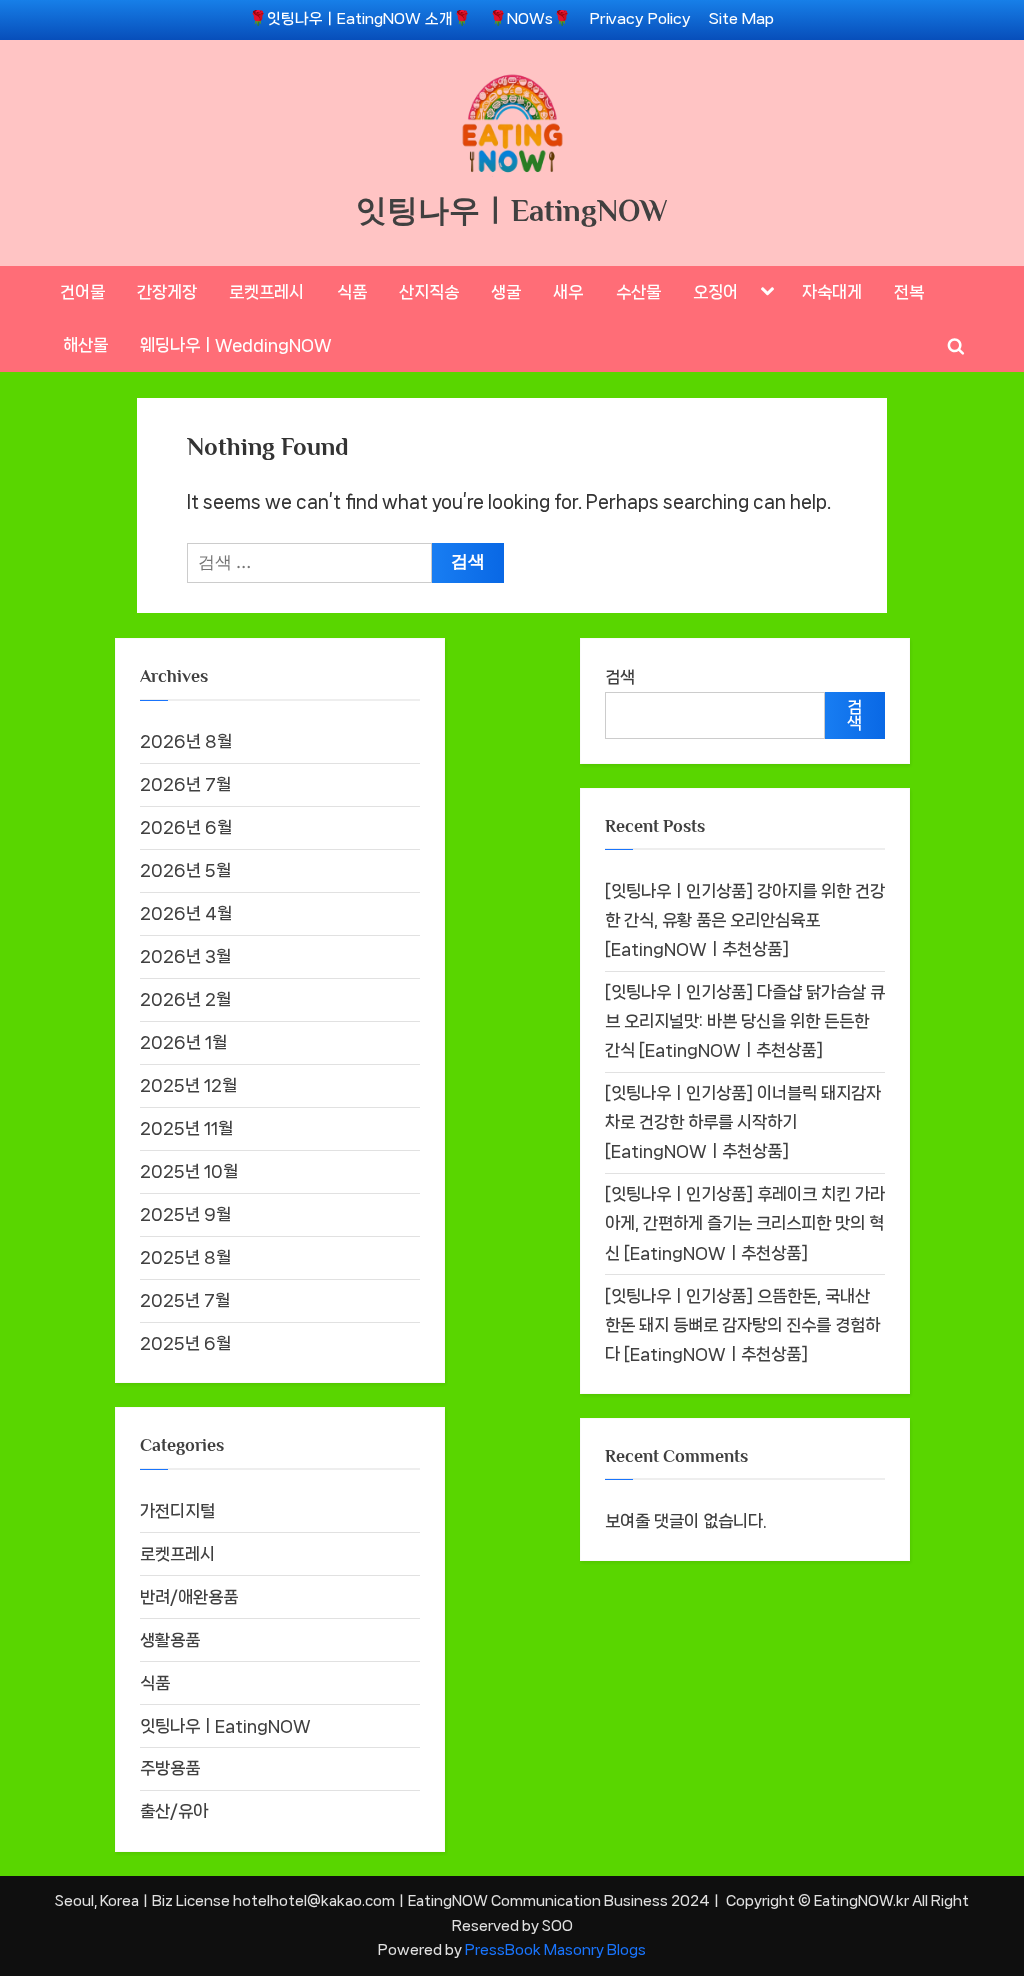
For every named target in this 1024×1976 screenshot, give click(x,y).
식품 (352, 292)
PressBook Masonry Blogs (555, 1949)
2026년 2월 (185, 999)
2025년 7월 (185, 1300)
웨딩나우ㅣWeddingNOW (236, 345)
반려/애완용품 (189, 1597)
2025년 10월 (189, 1171)
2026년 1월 (183, 1042)
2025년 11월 (186, 1128)
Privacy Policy (640, 19)
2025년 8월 (185, 1257)
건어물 (82, 292)
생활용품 (170, 1640)
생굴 (506, 292)
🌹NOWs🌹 (530, 19)
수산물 (638, 292)
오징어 (715, 292)
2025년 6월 (185, 1343)
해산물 (85, 345)
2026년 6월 (186, 827)
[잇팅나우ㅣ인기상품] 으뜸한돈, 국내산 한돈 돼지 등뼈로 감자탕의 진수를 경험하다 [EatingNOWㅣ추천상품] (742, 1325)
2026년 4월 (186, 913)
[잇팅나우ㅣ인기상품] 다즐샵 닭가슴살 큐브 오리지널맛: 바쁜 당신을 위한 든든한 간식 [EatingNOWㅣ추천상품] (745, 1021)
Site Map (741, 19)
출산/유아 (174, 1811)
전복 (909, 292)
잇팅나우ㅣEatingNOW (512, 210)
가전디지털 (177, 1511)
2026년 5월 (185, 870)
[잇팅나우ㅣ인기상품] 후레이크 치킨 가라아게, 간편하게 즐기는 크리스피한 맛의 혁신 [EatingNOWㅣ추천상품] (745, 1223)
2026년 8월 (186, 741)
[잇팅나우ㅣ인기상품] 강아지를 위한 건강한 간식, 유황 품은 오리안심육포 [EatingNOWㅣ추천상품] (745, 920)
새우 (568, 292)
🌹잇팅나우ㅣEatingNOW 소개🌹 (360, 19)
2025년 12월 (188, 1085)
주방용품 (170, 1768)
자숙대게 (832, 292)
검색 (620, 677)
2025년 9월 (185, 1214)
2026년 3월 (185, 956)
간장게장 (167, 292)
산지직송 (429, 292)
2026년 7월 (185, 784)
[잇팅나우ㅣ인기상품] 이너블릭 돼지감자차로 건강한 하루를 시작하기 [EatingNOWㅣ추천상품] (743, 1122)
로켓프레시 (266, 292)
